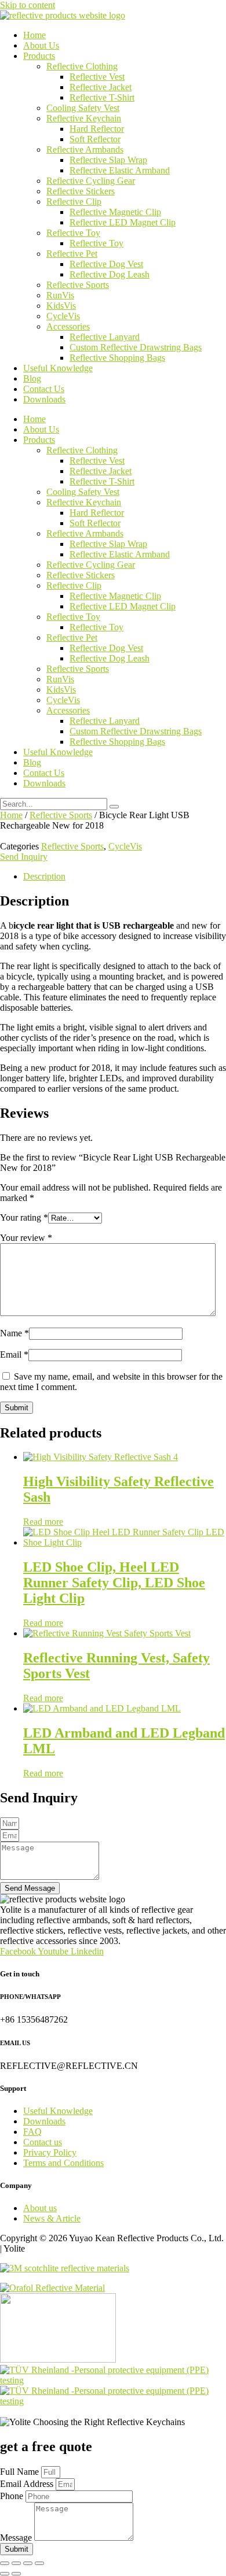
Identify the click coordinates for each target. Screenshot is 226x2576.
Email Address (28, 2484)
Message (17, 2538)
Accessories (68, 326)
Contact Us (44, 389)
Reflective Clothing (82, 66)
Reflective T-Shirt (102, 97)
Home (34, 35)
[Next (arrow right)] (16, 2574)
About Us (41, 45)
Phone (13, 2496)
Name (14, 1333)
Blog (32, 378)
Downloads (44, 399)
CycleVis (63, 316)
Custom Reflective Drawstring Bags (136, 347)
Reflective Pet (72, 254)
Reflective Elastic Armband (120, 170)
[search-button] (114, 807)
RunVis (60, 295)
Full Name (21, 2472)
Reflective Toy (73, 233)
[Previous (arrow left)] (5, 2574)
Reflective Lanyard (105, 337)
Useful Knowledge (58, 368)
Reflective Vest (97, 77)
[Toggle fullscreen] (16, 2563)
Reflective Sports (78, 285)
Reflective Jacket (101, 87)
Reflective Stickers (81, 191)
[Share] (28, 2563)
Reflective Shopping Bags (117, 358)
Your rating (24, 1217)
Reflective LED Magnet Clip (123, 222)
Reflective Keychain (84, 118)
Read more (43, 1522)
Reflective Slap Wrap (108, 160)
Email (14, 1354)
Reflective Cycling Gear (91, 181)
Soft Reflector (95, 139)
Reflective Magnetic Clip (115, 212)
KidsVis (61, 306)
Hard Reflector (97, 129)
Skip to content (28, 5)
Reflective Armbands (85, 149)
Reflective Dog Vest (106, 264)
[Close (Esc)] (39, 2563)
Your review (26, 1238)
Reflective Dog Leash (110, 274)
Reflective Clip (74, 202)
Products (39, 56)
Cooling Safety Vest (83, 108)
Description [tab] (44, 876)
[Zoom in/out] (5, 2563)
